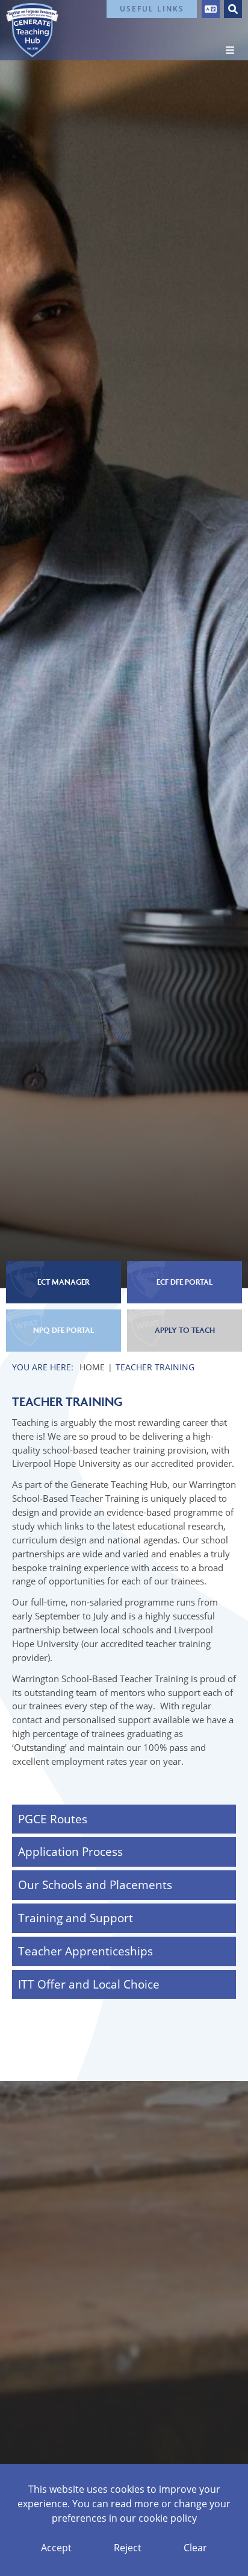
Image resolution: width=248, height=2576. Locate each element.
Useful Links (152, 9)
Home (92, 1367)
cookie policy (168, 2518)
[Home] (32, 30)
